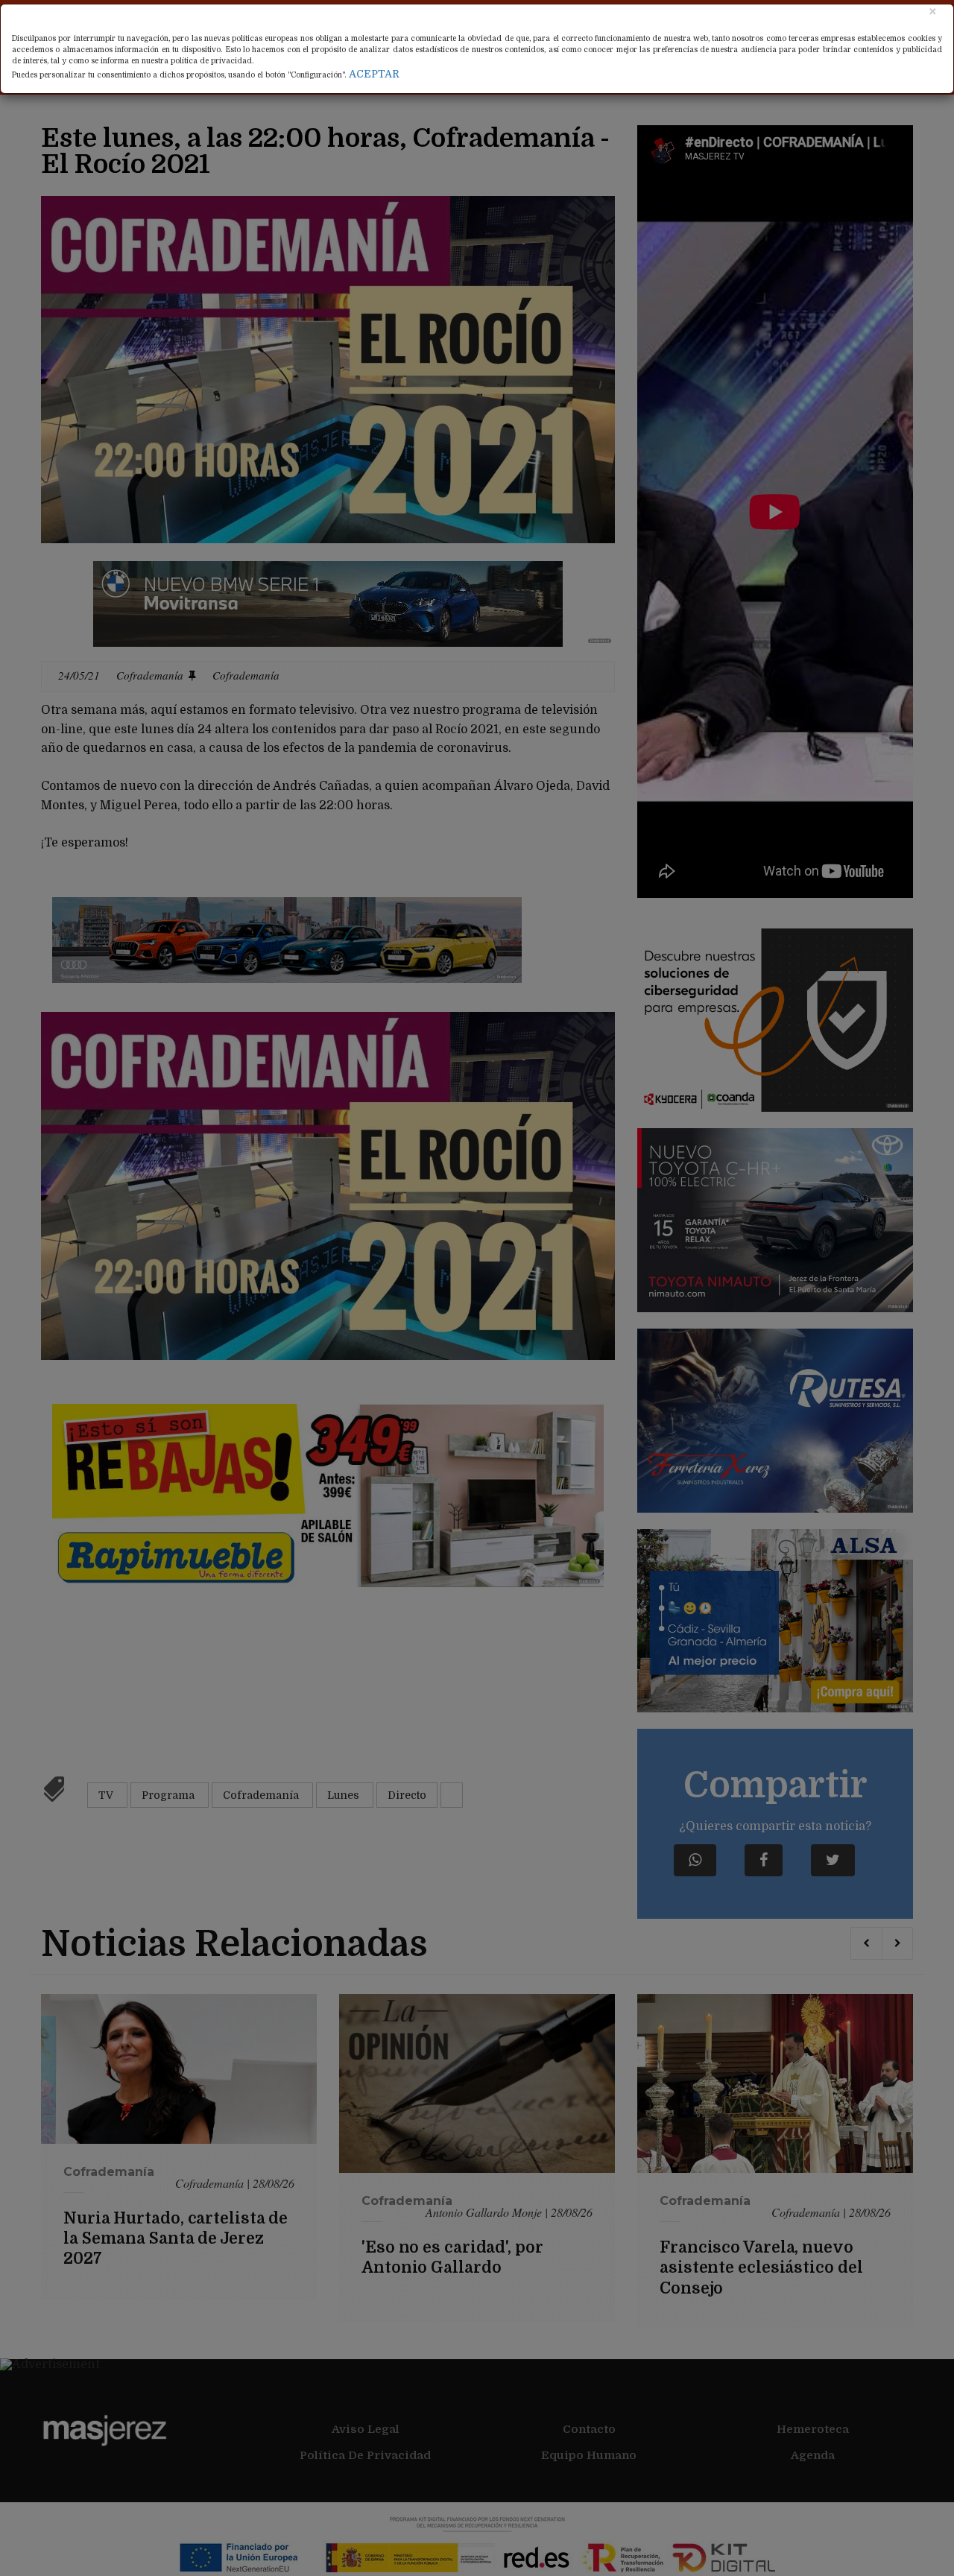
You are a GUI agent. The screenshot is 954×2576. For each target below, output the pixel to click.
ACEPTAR (374, 74)
